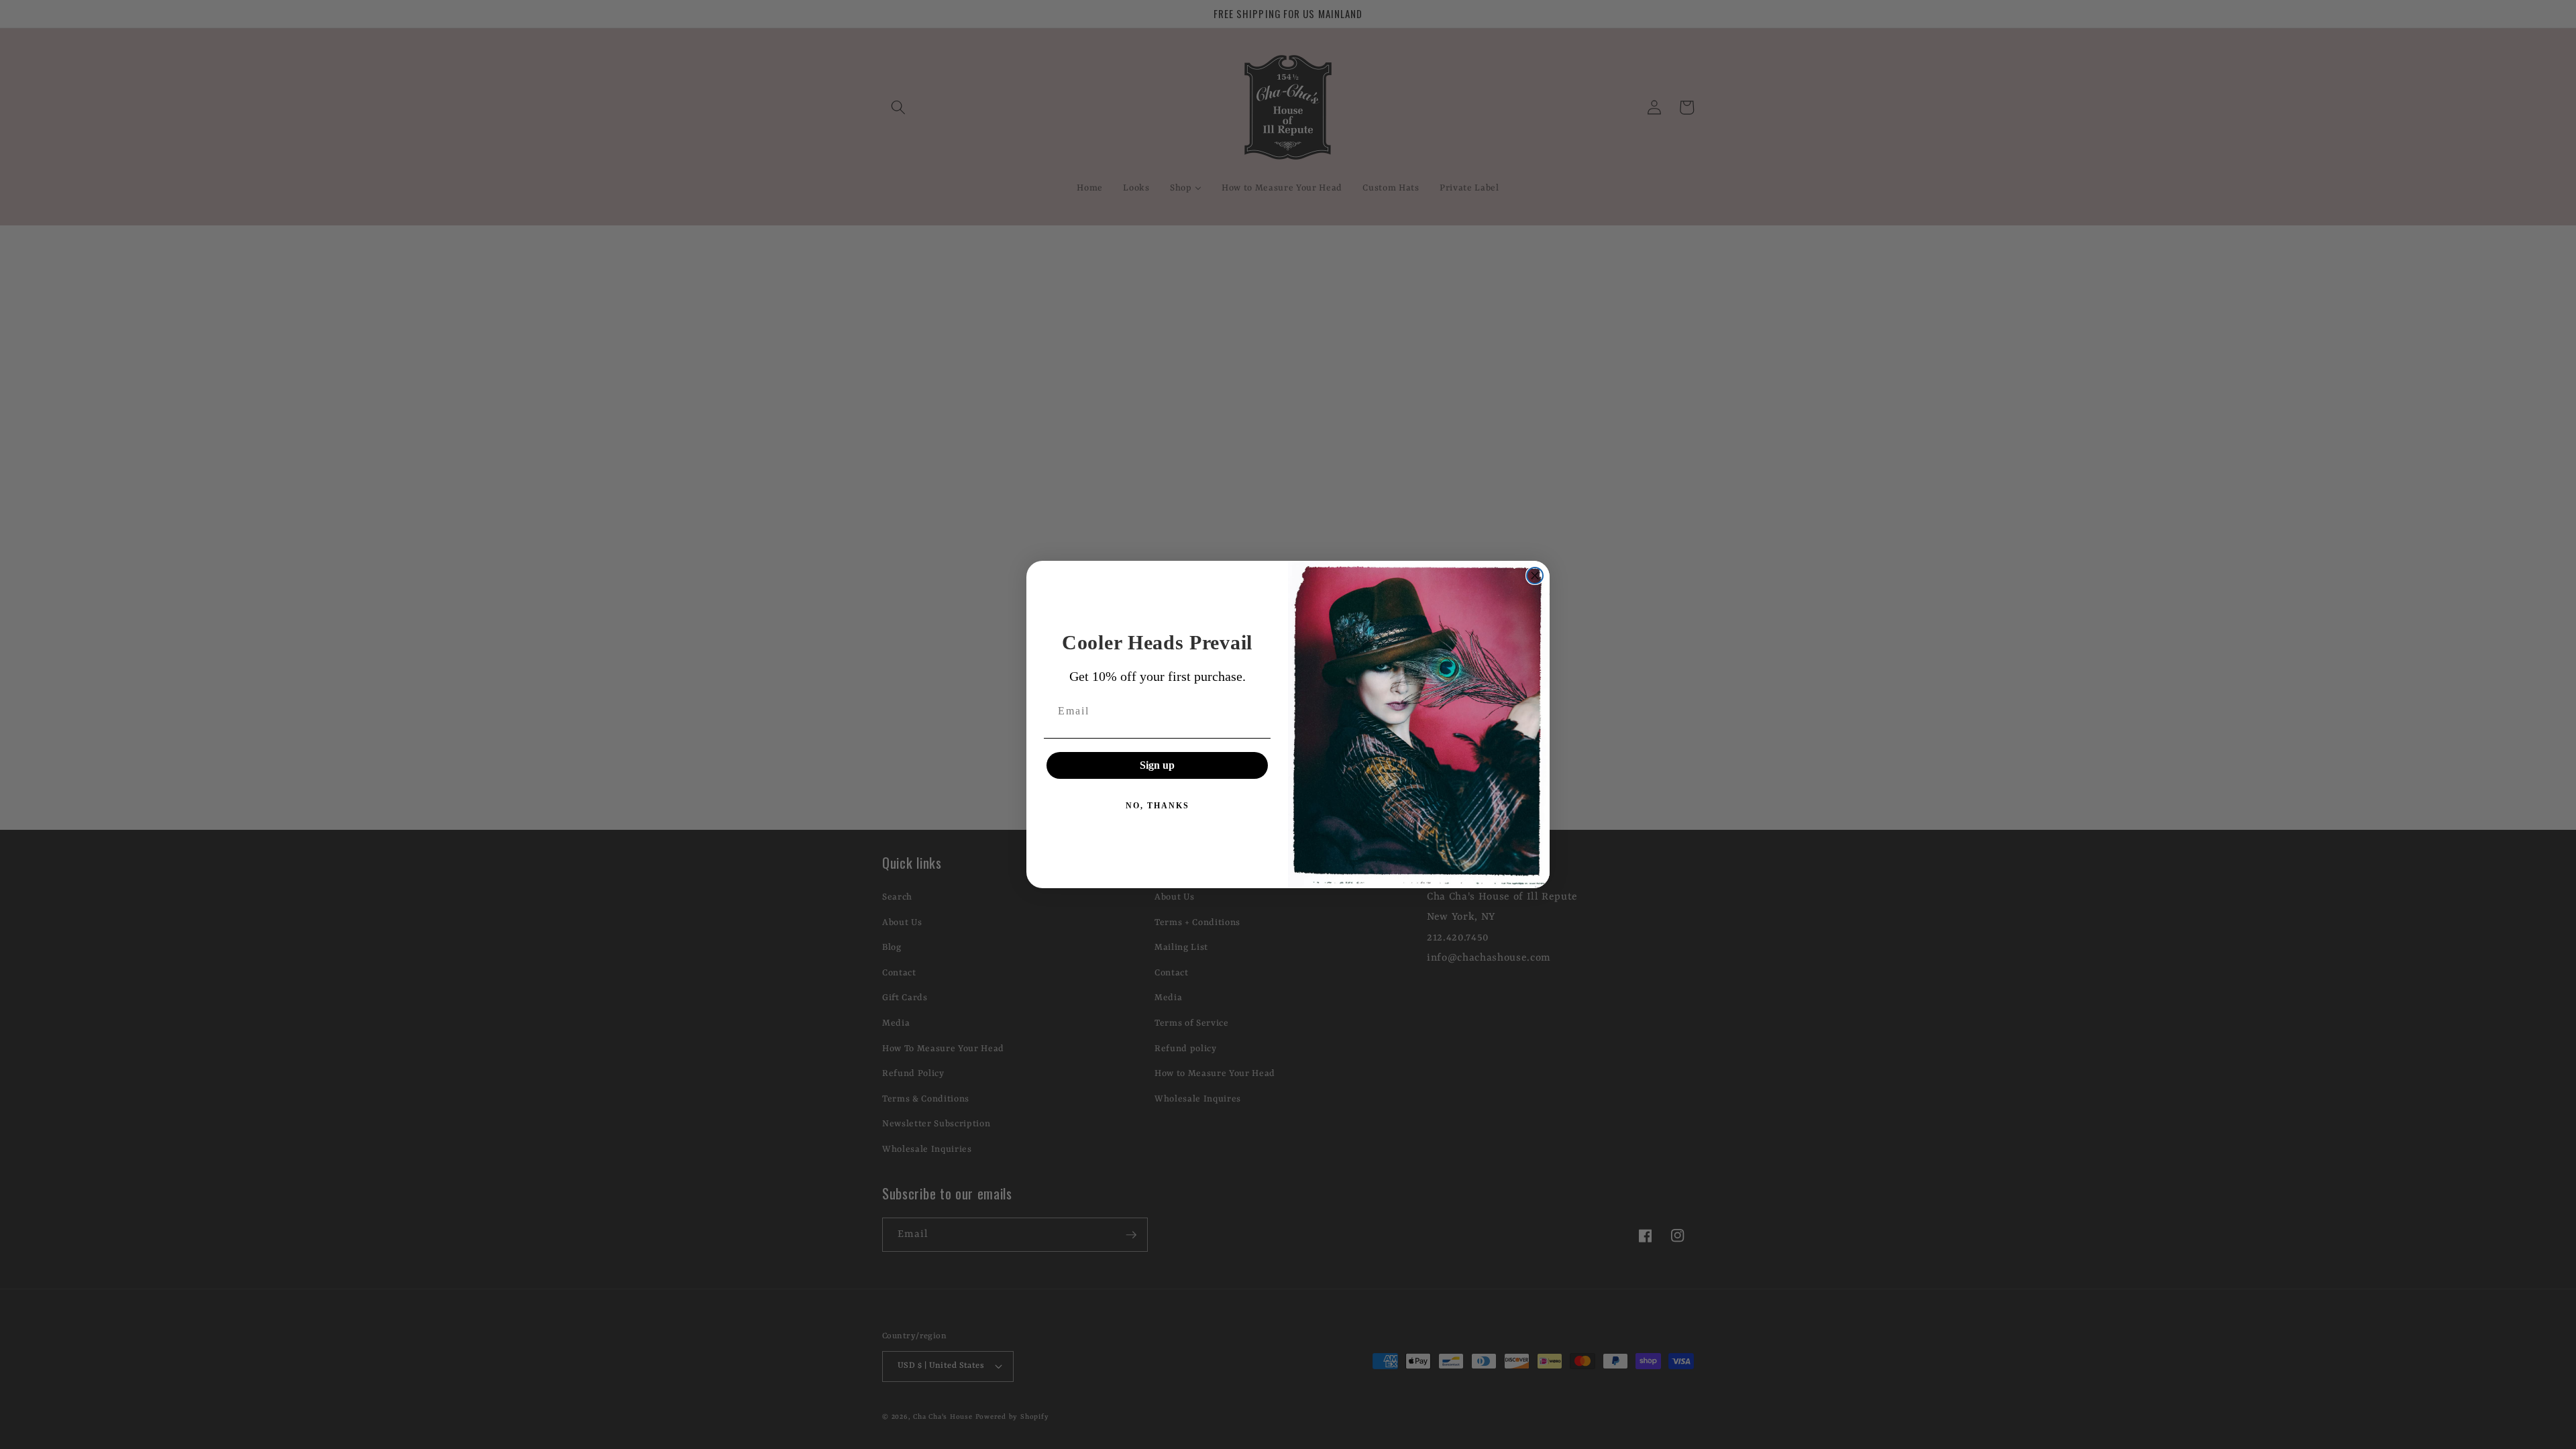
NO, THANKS (1158, 806)
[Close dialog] (1535, 576)
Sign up (1157, 765)
